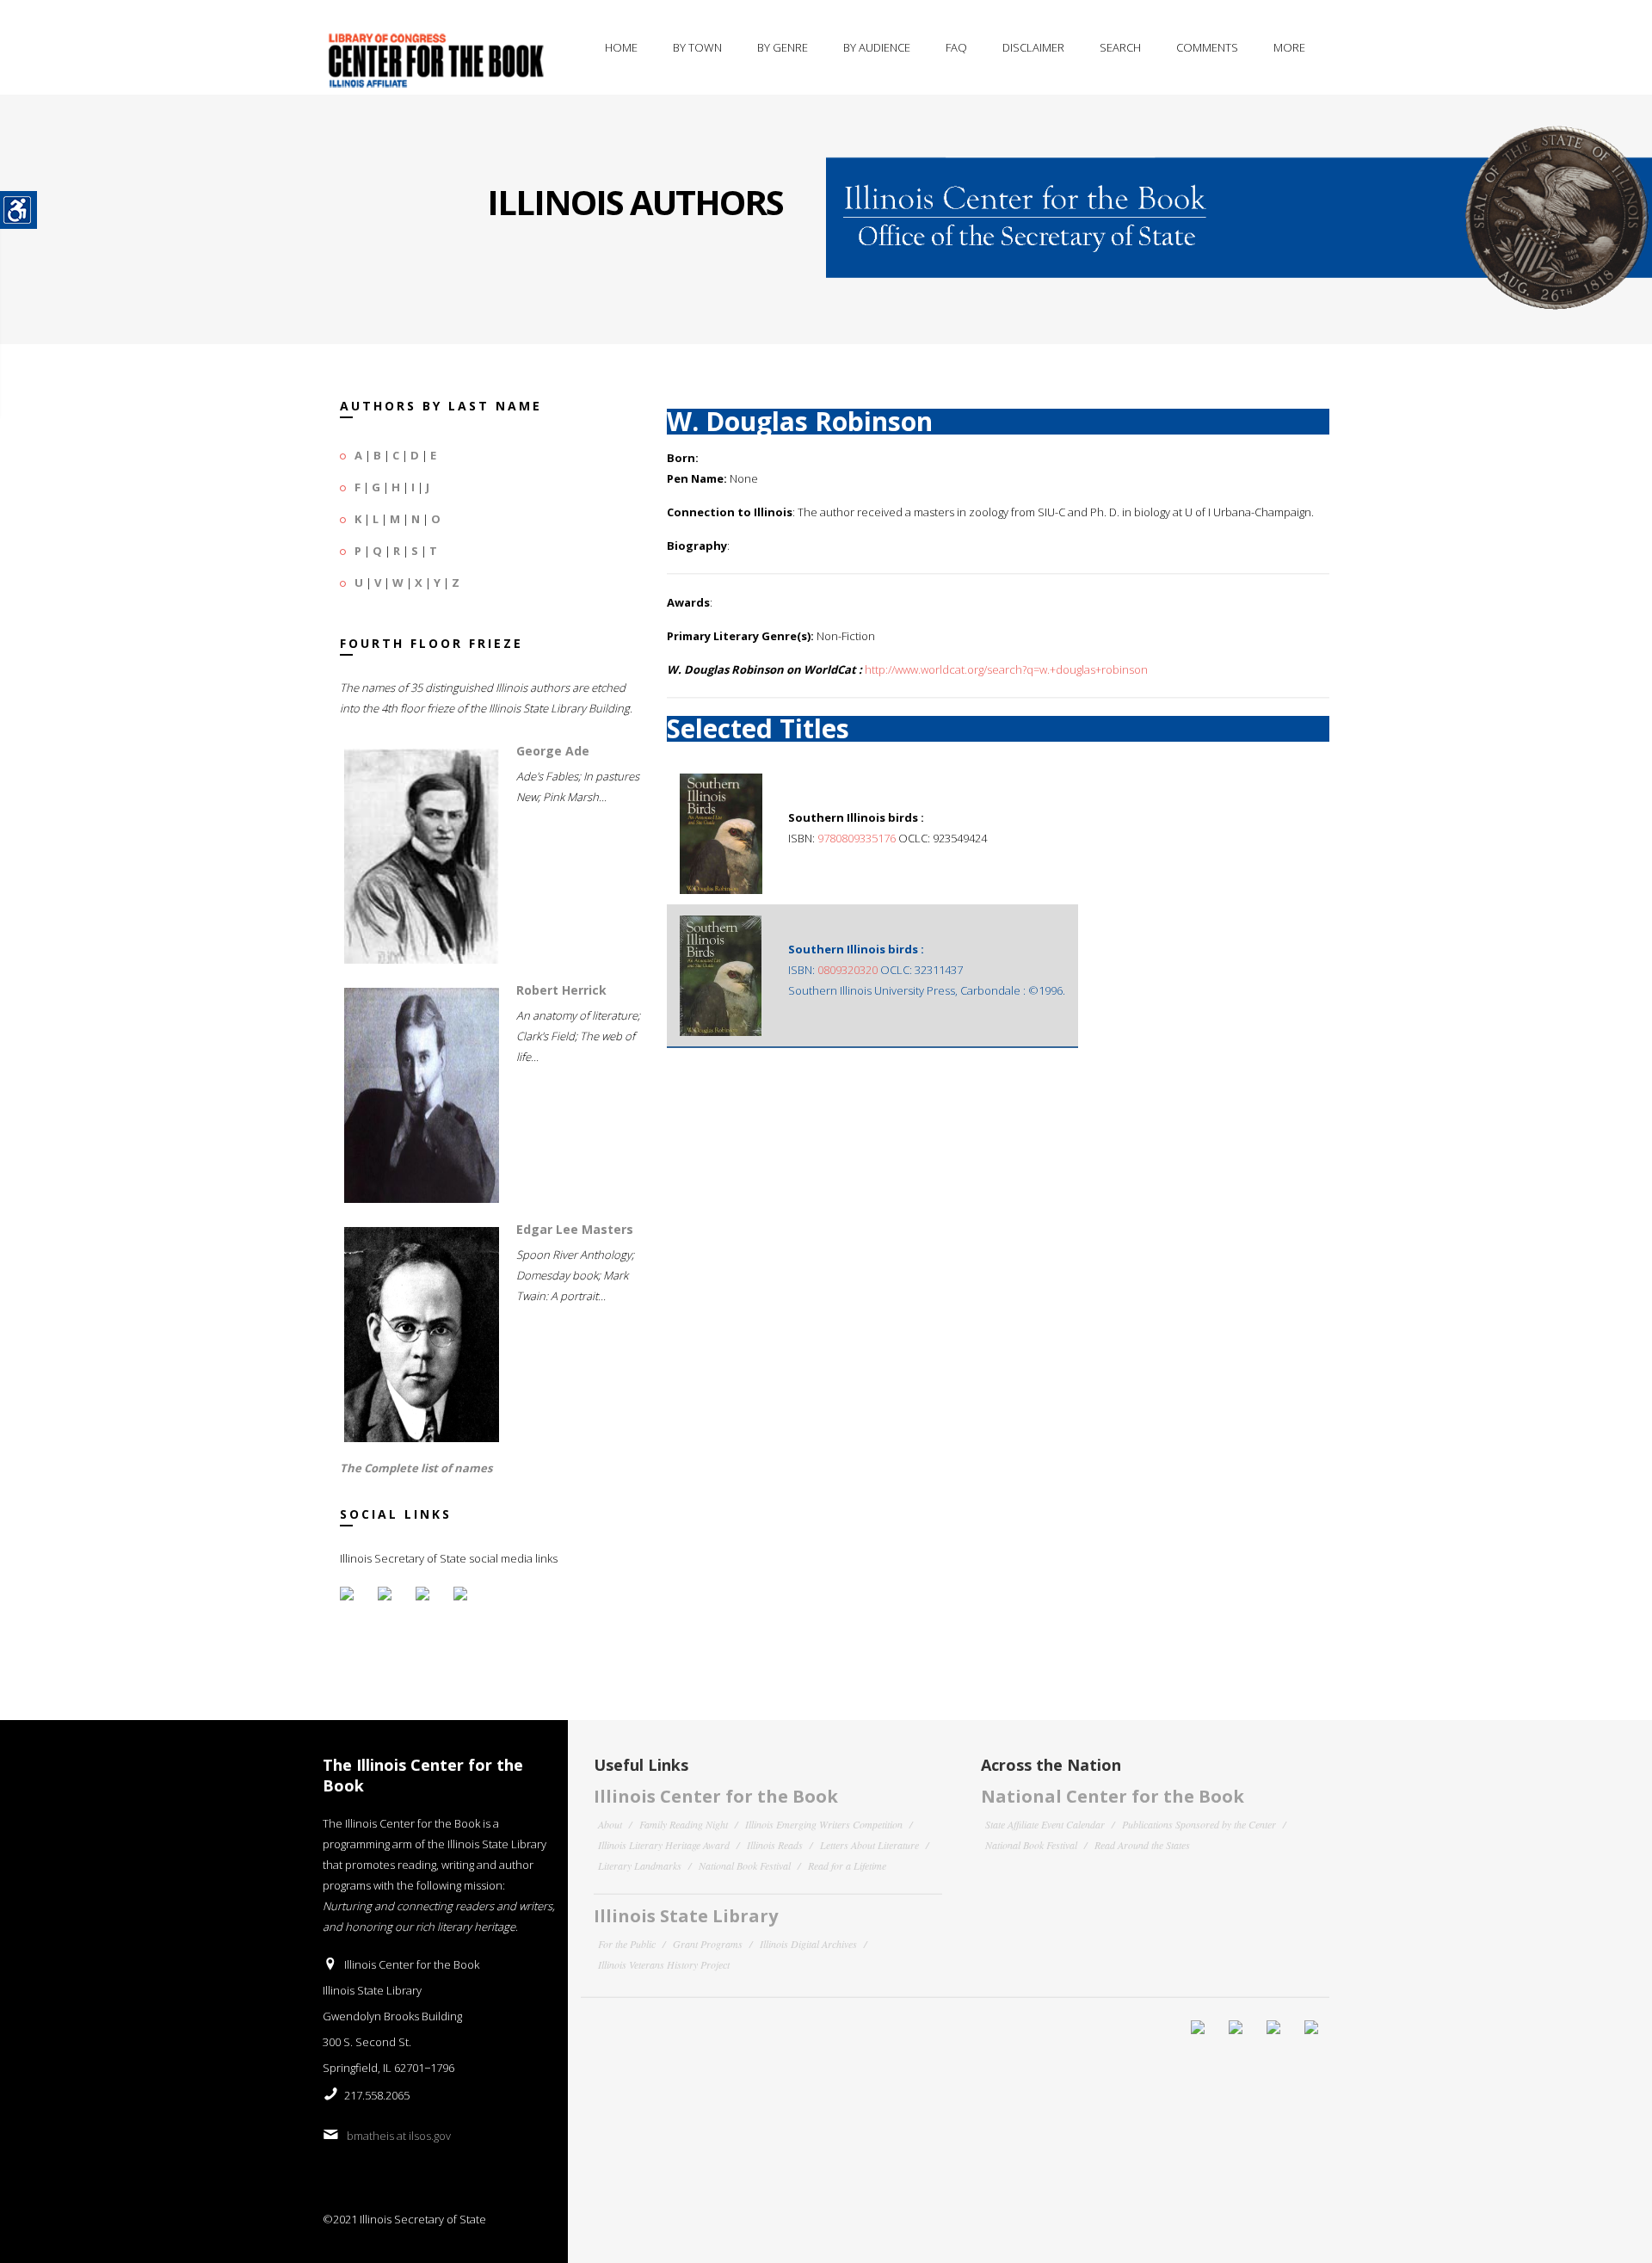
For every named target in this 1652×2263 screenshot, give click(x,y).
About (610, 1824)
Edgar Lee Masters (575, 1229)
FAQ (956, 47)
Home (621, 47)
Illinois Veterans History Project (664, 1964)
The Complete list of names (416, 1468)
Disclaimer (1033, 47)
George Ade (553, 751)
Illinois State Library (686, 1916)
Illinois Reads (775, 1845)
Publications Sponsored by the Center (1199, 1824)
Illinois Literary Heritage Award (664, 1845)
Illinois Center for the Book (716, 1796)
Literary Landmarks (640, 1865)
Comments (1207, 47)
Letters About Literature (869, 1845)
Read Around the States (1142, 1845)
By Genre (783, 47)
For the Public (627, 1944)
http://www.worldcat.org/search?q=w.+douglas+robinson (1006, 669)
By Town (697, 47)
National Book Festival (745, 1865)
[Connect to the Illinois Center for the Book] (1239, 202)
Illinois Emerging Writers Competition (824, 1824)
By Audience (877, 47)
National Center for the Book (1113, 1796)
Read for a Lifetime (847, 1865)
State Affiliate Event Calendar (1045, 1824)
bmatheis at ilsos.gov (399, 2136)
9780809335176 (857, 838)
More (1289, 47)
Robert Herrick (561, 990)
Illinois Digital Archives (808, 1944)
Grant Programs (708, 1944)
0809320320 (848, 970)
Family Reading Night (684, 1824)
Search (1120, 47)
